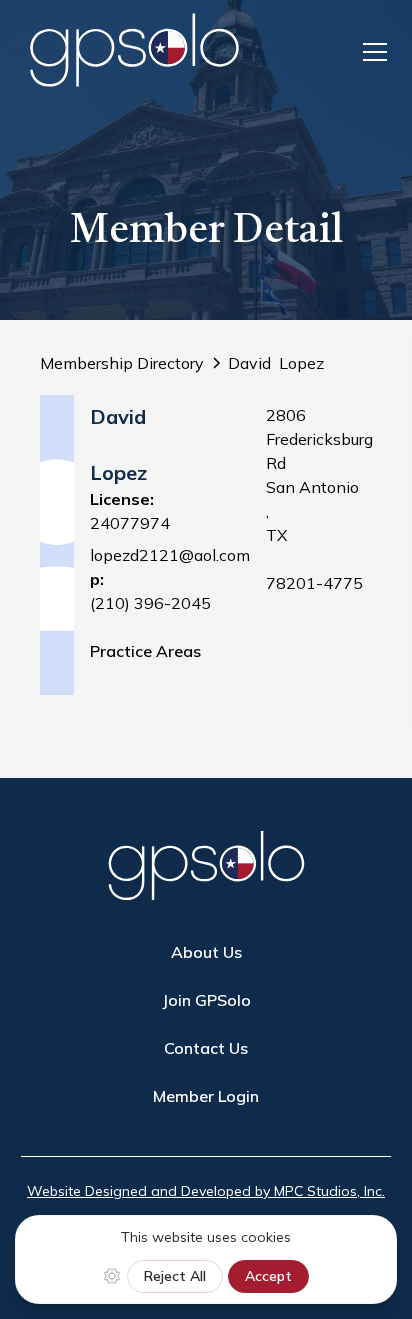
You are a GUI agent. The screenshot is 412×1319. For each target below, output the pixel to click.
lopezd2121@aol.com (170, 555)
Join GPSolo (206, 1000)
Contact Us (206, 1048)
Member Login (206, 1096)
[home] (134, 51)
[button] (371, 52)
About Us (206, 952)
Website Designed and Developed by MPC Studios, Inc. (206, 1191)
